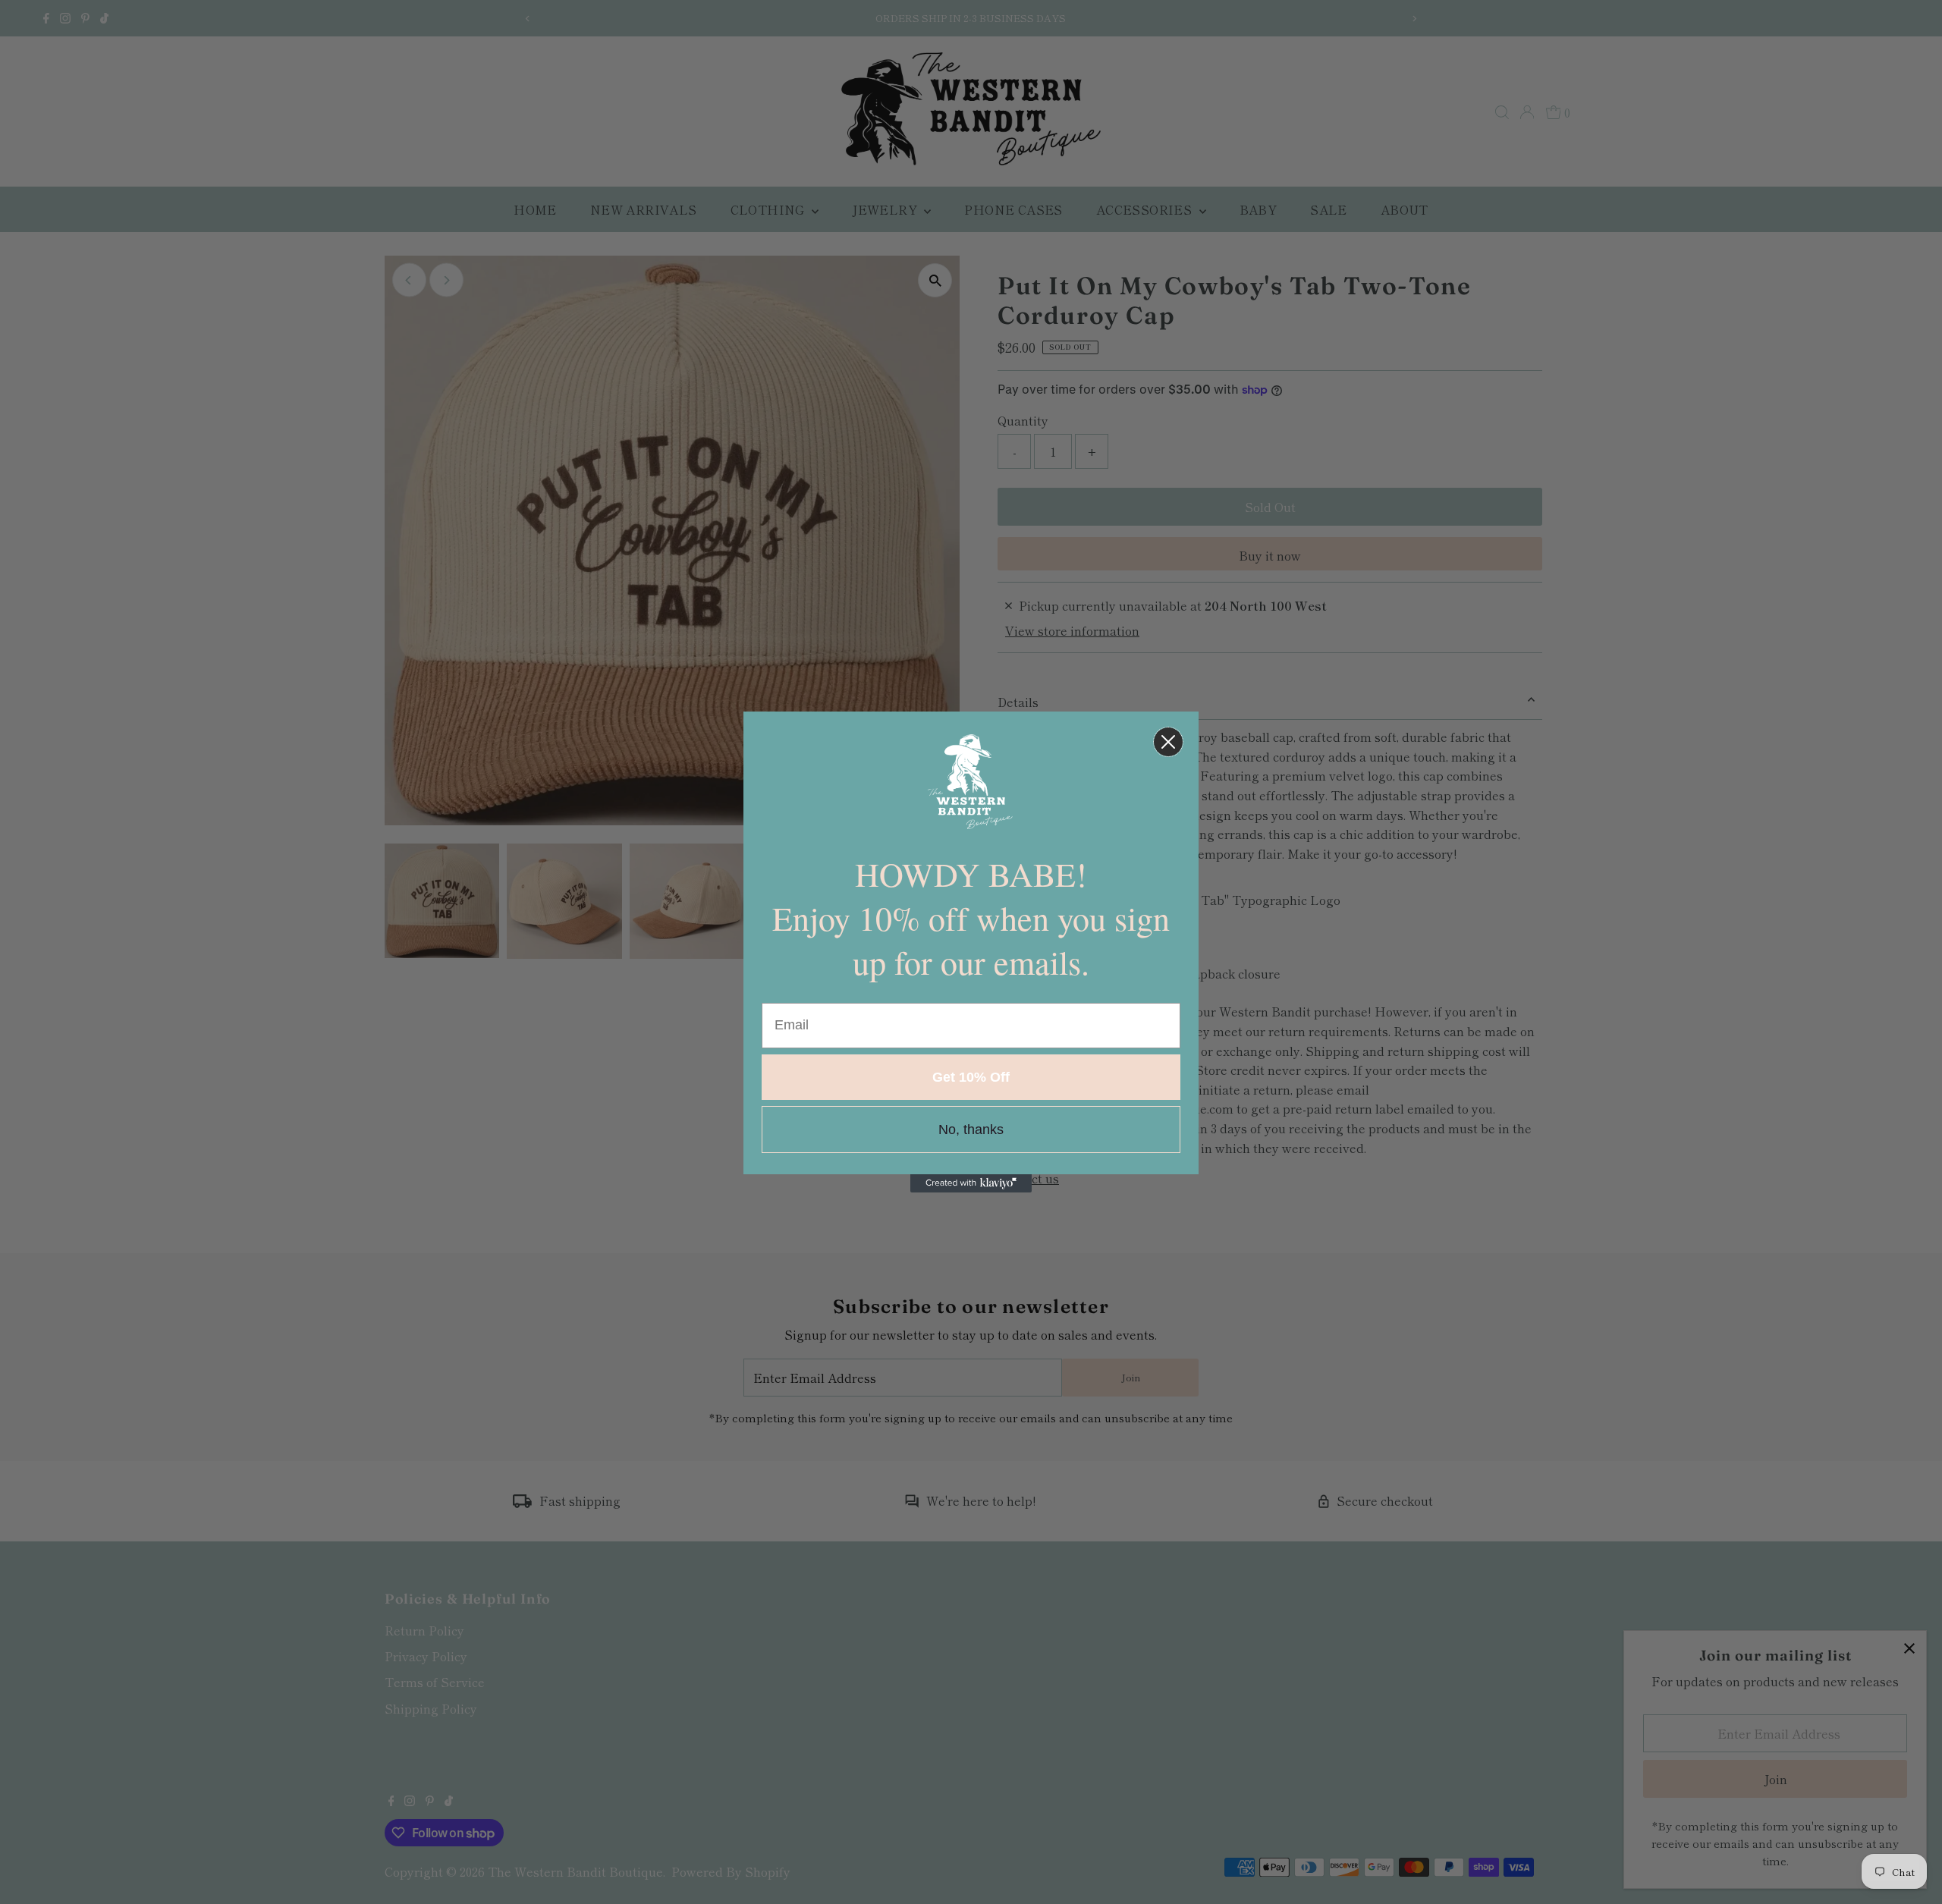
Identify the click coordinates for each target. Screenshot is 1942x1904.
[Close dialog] (1168, 742)
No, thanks (971, 1130)
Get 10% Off (971, 1077)
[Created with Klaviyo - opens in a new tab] (971, 1183)
